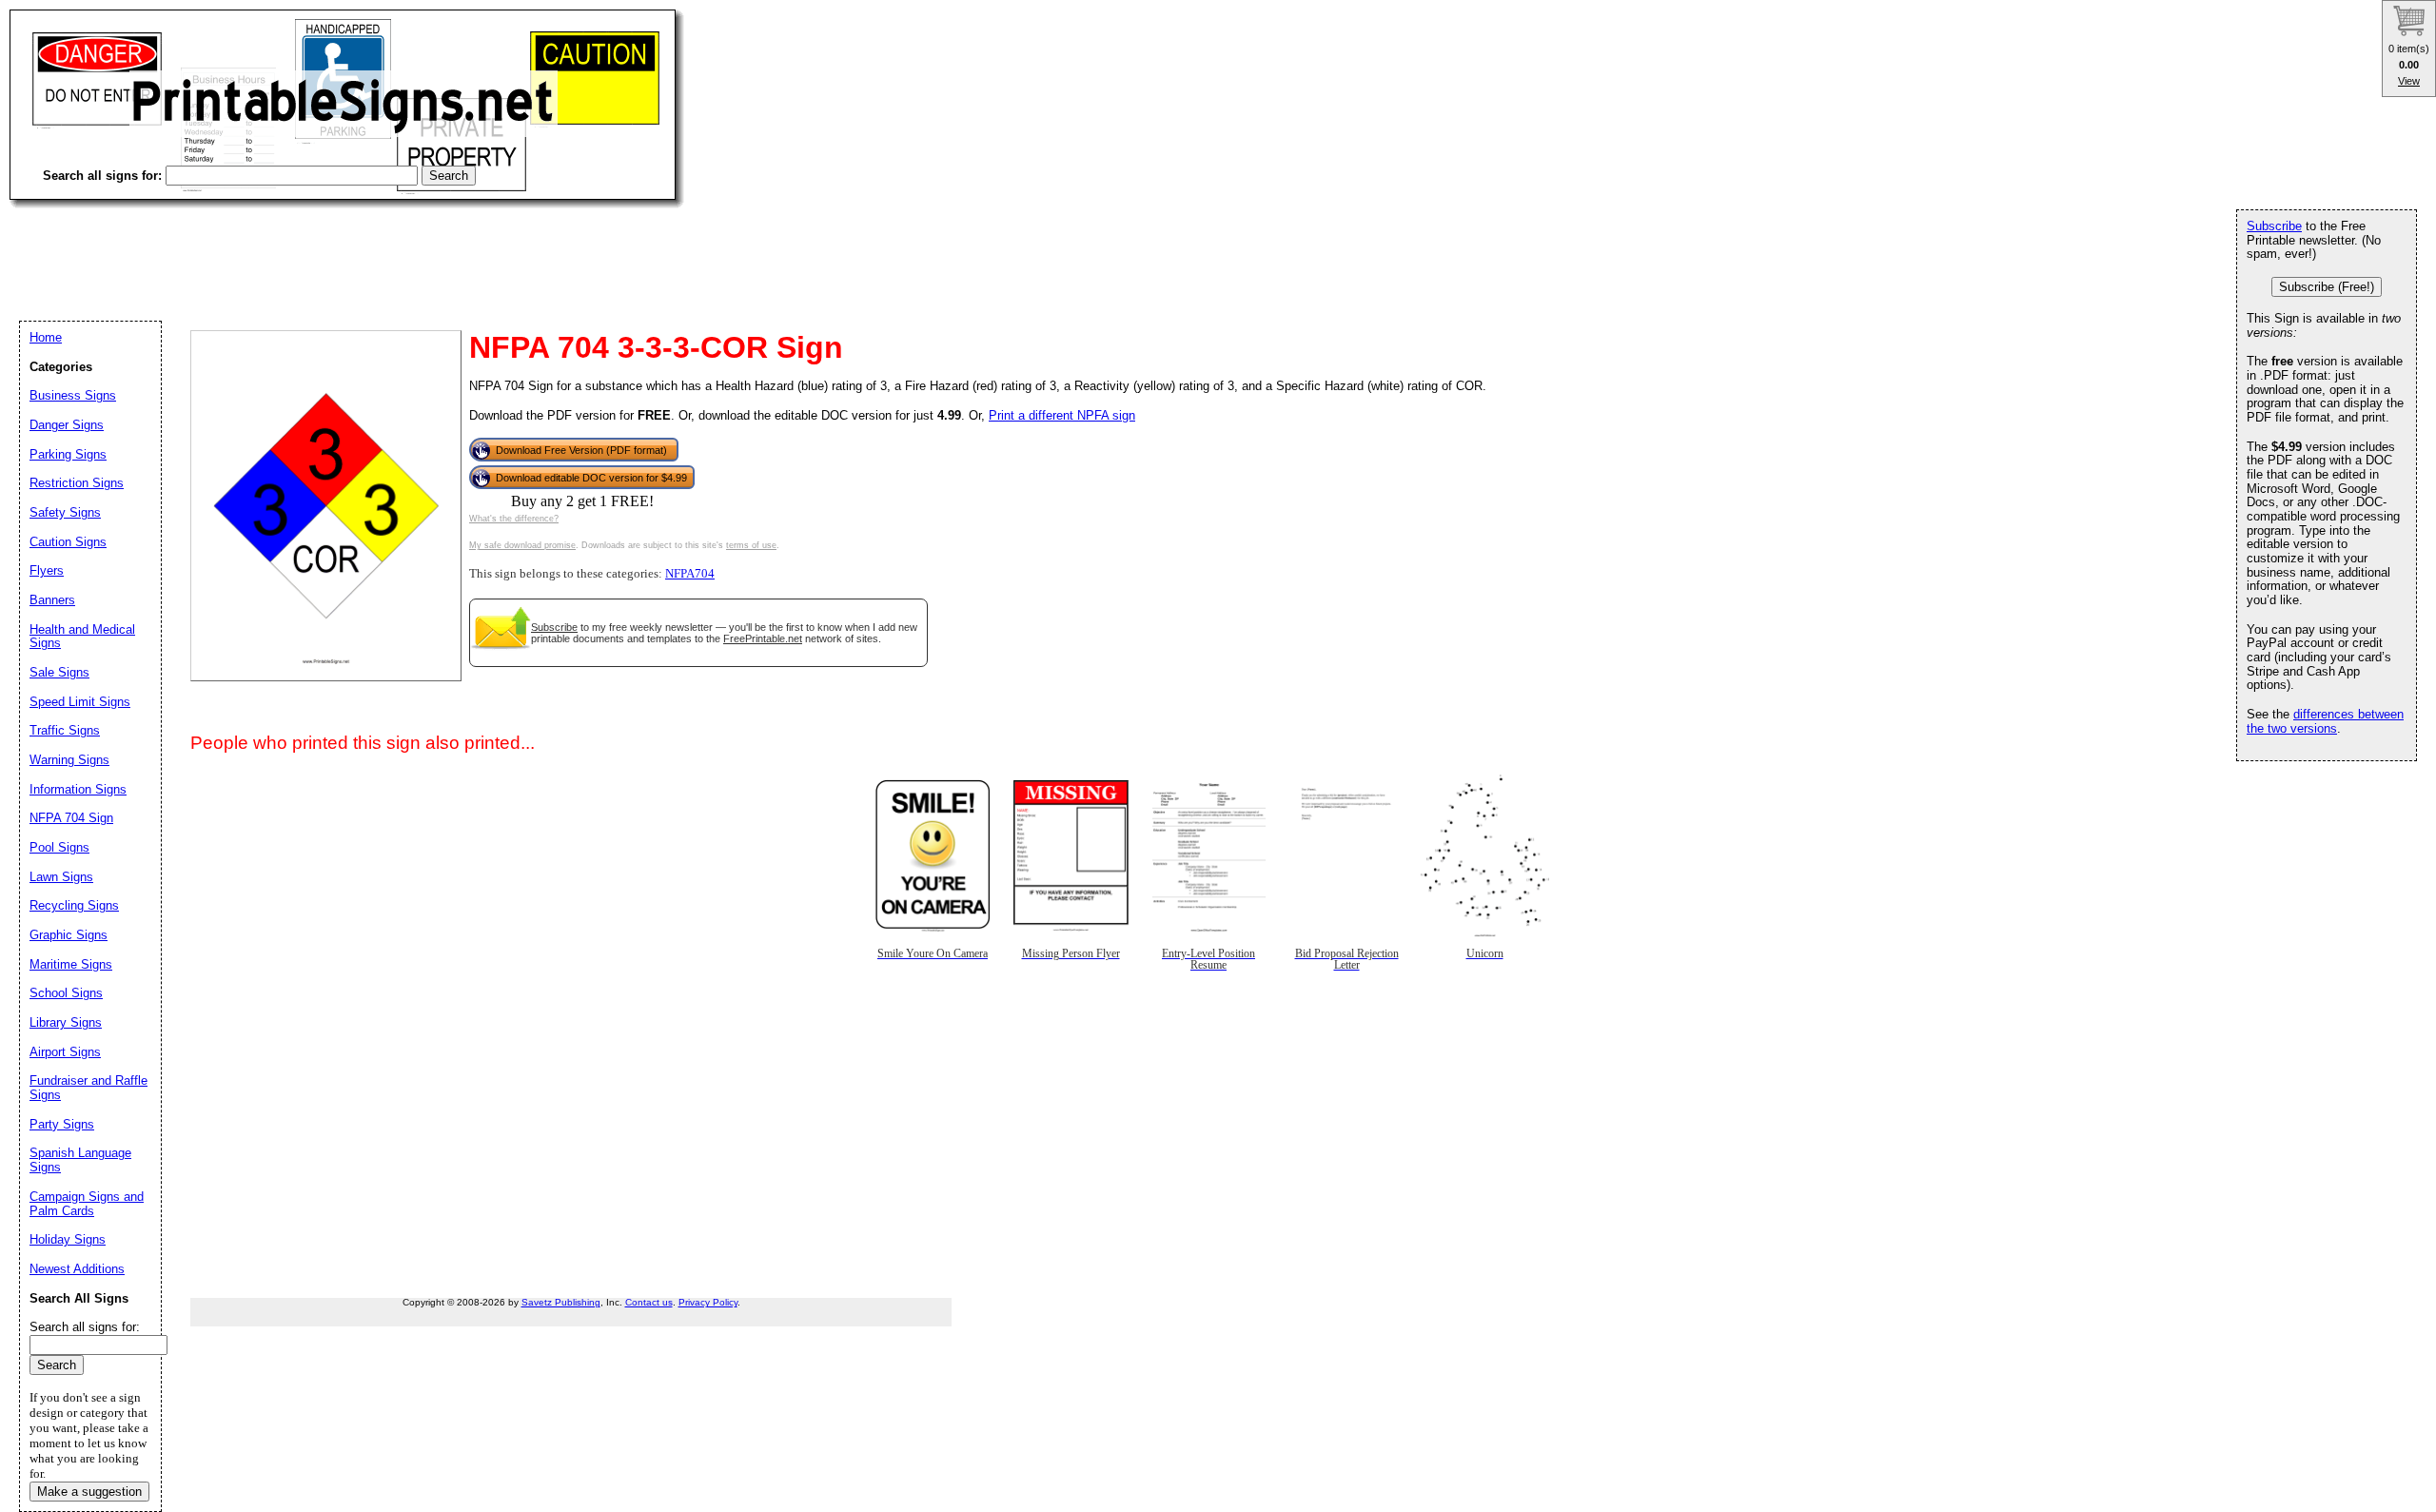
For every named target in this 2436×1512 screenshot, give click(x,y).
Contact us (649, 1302)
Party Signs (62, 1124)
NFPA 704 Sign (71, 818)
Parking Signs (68, 454)
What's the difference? (514, 519)
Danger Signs (67, 425)
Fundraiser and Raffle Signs (88, 1088)
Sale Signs (59, 672)
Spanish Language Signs (80, 1160)
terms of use (751, 545)
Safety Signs (65, 512)
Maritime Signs (71, 964)
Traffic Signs (65, 730)
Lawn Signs (61, 877)
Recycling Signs (74, 905)
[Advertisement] (356, 247)
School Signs (66, 993)
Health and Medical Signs (82, 637)
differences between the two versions (2325, 721)
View (2409, 81)
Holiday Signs (68, 1239)
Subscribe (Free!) (2327, 287)
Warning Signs (69, 760)
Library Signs (66, 1022)
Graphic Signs (69, 935)
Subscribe (554, 627)
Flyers (47, 570)
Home (46, 337)
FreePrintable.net (763, 638)
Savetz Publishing (561, 1302)
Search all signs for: (85, 1327)
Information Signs (78, 789)
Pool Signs (59, 847)
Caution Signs (68, 542)
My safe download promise (522, 545)
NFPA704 (690, 574)
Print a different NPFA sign (1062, 415)
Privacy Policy (708, 1302)
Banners (52, 600)
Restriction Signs (77, 483)
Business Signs (73, 395)
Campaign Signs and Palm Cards (87, 1204)
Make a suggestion (89, 1492)
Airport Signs (65, 1052)
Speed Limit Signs (80, 702)
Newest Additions (77, 1269)
